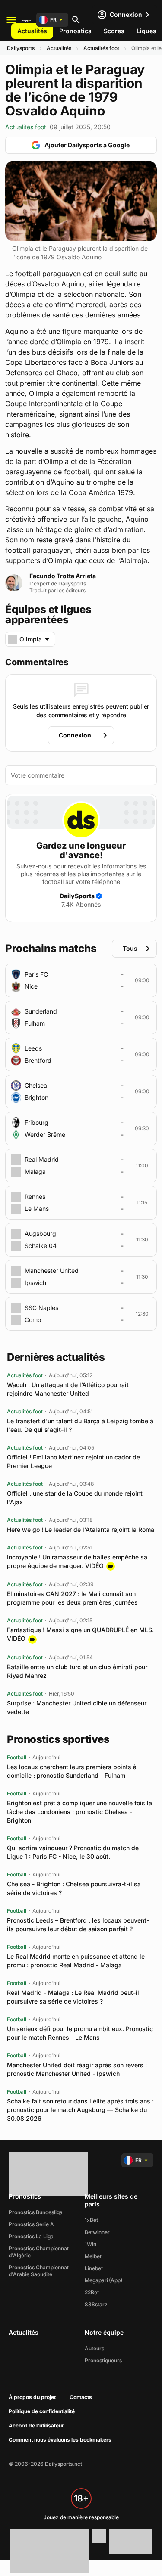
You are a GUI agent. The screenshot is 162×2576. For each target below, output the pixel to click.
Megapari (96, 2280)
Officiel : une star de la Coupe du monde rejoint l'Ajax (75, 1498)
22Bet (92, 2292)
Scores (114, 31)
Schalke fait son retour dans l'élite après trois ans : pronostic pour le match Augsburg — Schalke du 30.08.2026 (80, 2110)
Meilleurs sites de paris (111, 2200)
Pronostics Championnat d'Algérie (39, 2252)
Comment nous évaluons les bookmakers (60, 2440)
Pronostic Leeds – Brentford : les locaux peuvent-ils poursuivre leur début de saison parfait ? (78, 1924)
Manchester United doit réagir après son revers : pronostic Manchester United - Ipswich (77, 2069)
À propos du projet (32, 2397)
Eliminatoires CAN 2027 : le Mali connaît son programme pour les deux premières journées (72, 1598)
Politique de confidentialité (42, 2411)
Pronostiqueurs (103, 2360)
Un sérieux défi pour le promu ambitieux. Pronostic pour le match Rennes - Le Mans (80, 2033)
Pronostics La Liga (31, 2236)
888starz (96, 2304)
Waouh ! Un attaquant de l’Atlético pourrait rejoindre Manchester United (68, 1389)
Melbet (93, 2256)
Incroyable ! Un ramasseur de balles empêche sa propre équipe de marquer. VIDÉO (77, 1561)
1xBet (91, 2220)
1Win (91, 2244)
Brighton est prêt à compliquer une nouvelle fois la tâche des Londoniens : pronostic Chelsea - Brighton (79, 1812)
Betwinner (97, 2232)
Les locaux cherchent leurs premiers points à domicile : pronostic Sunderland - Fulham (72, 1771)
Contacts (81, 2397)
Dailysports (21, 48)
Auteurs (94, 2348)
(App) (116, 2280)
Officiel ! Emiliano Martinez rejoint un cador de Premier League (73, 1461)
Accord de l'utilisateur (36, 2425)
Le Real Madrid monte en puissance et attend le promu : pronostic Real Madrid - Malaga (76, 1961)
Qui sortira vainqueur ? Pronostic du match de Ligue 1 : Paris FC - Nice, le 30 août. (73, 1852)
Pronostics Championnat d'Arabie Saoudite (39, 2271)
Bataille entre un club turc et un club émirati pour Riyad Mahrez (77, 1671)
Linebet (94, 2268)
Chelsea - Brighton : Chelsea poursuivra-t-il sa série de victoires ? (74, 1888)
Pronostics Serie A (31, 2224)
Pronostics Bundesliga (36, 2212)
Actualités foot (101, 48)
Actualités (32, 31)
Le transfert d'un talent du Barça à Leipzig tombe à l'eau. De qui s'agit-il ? (80, 1425)
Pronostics (75, 31)
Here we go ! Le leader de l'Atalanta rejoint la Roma (81, 1529)
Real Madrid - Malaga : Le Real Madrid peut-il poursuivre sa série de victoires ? (73, 1997)
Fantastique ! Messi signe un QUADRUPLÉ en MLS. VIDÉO (80, 1634)
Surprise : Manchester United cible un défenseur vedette (77, 1707)
